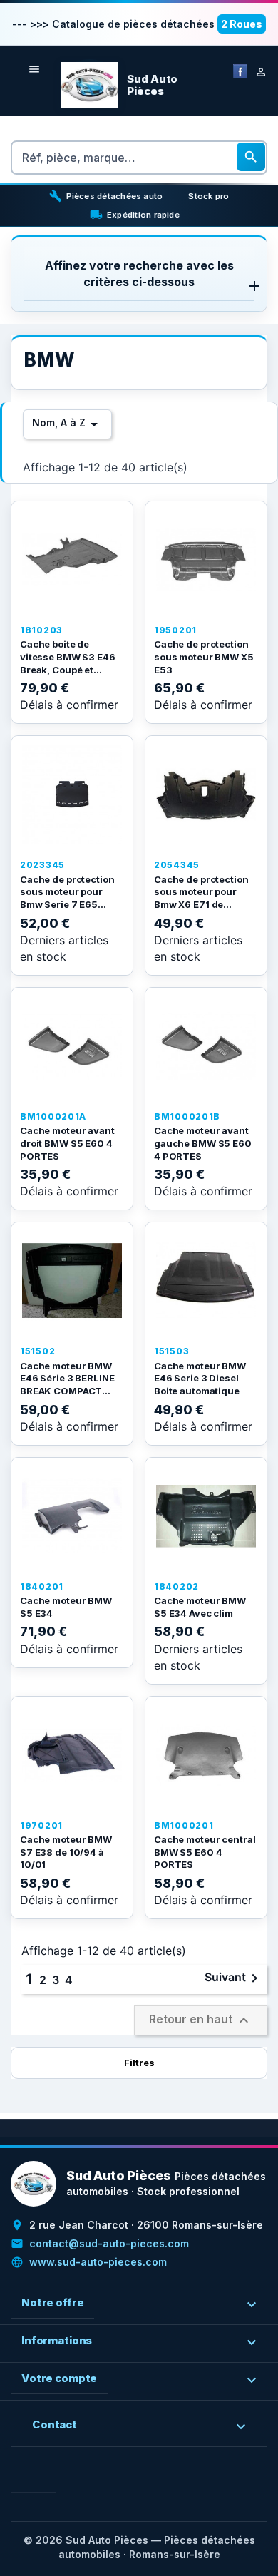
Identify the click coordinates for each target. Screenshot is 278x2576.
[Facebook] (240, 70)
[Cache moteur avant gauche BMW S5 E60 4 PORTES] (206, 1046)
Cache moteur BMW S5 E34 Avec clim (200, 1607)
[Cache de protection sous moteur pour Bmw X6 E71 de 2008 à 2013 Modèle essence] (206, 794)
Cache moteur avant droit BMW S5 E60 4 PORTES (67, 1143)
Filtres (139, 2063)
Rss (45, 2481)
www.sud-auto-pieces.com (98, 2262)
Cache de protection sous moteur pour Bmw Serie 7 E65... (67, 892)
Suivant (234, 1978)
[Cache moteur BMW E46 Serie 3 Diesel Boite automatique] (206, 1281)
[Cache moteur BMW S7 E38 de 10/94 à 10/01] (72, 1755)
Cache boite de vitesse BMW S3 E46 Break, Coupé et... (68, 656)
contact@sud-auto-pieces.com (109, 2243)
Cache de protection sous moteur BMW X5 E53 (204, 656)
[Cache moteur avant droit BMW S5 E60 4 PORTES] (72, 1046)
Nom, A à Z (67, 424)
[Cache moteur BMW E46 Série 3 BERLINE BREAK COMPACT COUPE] (72, 1281)
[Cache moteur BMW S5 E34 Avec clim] (206, 1516)
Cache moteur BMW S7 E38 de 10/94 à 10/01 (66, 1852)
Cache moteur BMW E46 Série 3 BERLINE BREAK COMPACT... (67, 1378)
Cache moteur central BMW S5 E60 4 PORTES (205, 1852)
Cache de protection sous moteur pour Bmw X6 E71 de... (201, 892)
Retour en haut (201, 2020)
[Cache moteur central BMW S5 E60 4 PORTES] (206, 1755)
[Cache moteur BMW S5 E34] (72, 1516)
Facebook (22, 2481)
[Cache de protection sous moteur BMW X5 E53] (206, 560)
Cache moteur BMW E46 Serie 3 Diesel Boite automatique (200, 1378)
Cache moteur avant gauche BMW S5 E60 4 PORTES (203, 1143)
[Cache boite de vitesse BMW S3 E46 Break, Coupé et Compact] (72, 560)
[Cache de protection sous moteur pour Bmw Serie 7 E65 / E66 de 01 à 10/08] (72, 794)
